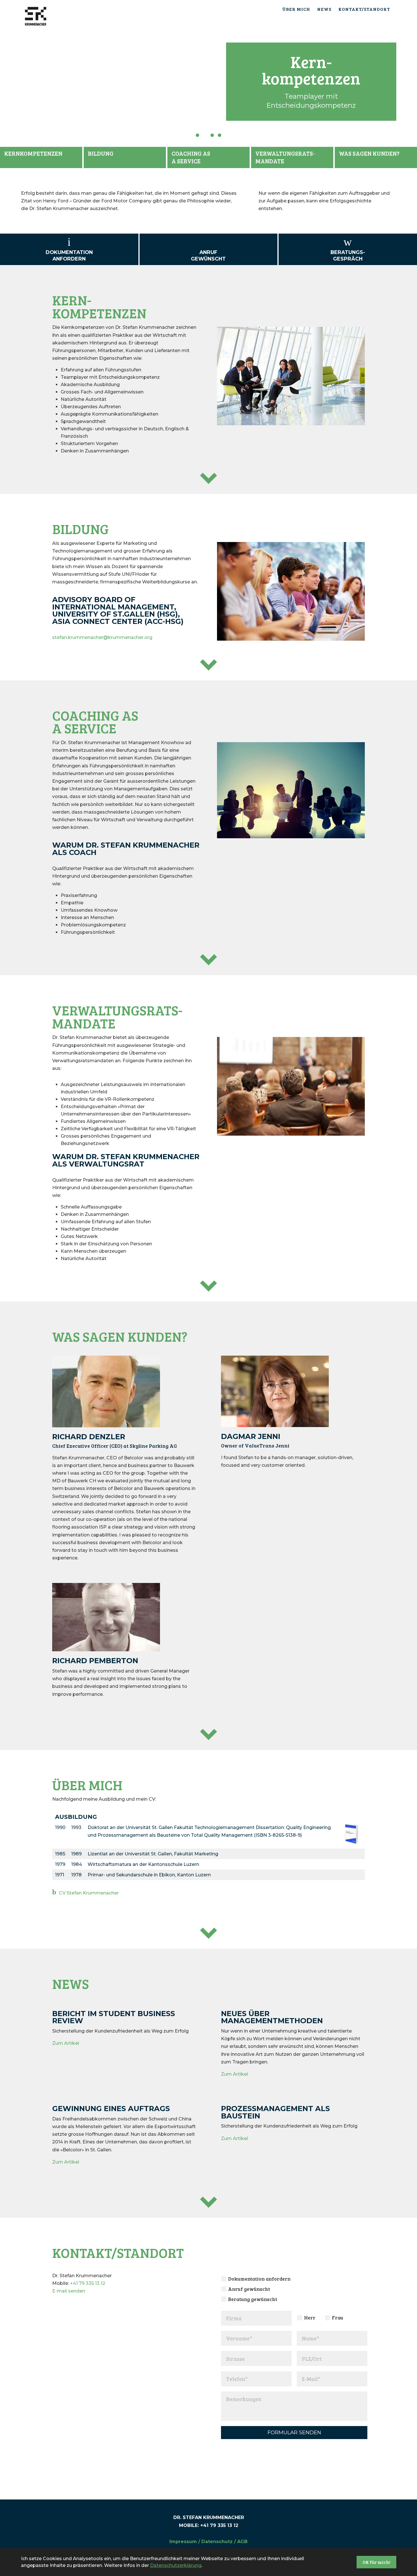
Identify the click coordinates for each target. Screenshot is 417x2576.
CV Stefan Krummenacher (89, 1893)
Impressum (183, 2542)
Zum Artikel (66, 2043)
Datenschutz (217, 2542)
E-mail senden (69, 2291)
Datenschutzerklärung (176, 2565)
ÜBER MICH (296, 9)
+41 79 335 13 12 (88, 2283)
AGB (242, 2542)
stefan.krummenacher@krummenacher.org (102, 637)
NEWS (324, 9)
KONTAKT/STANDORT (364, 9)
